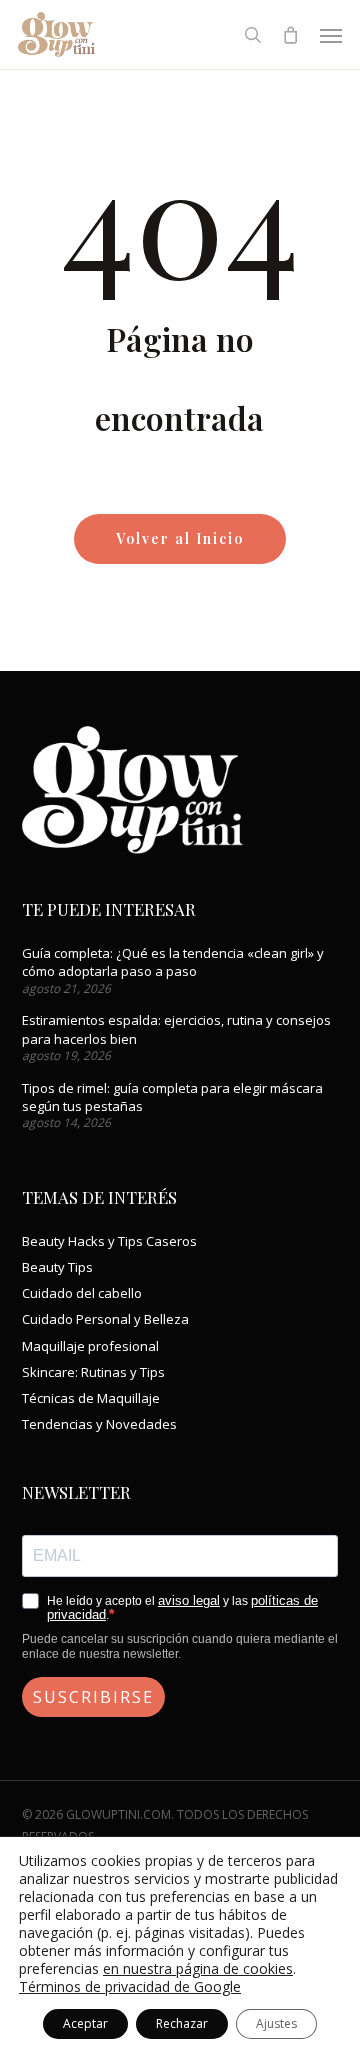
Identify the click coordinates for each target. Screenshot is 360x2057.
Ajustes (276, 2023)
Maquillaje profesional (90, 1346)
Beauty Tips (57, 1267)
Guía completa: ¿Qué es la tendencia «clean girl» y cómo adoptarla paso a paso (173, 962)
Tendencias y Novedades (99, 1424)
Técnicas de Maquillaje (91, 1398)
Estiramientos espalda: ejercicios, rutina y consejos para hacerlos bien (176, 1029)
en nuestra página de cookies (198, 1968)
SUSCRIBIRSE (93, 1697)
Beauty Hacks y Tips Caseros (109, 1241)
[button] (331, 35)
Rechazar (182, 2023)
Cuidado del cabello (82, 1293)
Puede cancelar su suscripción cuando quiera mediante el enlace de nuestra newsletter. (180, 1646)
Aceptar (85, 2023)
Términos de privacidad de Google (130, 1986)
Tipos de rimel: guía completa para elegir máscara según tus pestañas (172, 1097)
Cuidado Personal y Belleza (105, 1319)
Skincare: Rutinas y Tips (93, 1372)
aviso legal (189, 1600)
